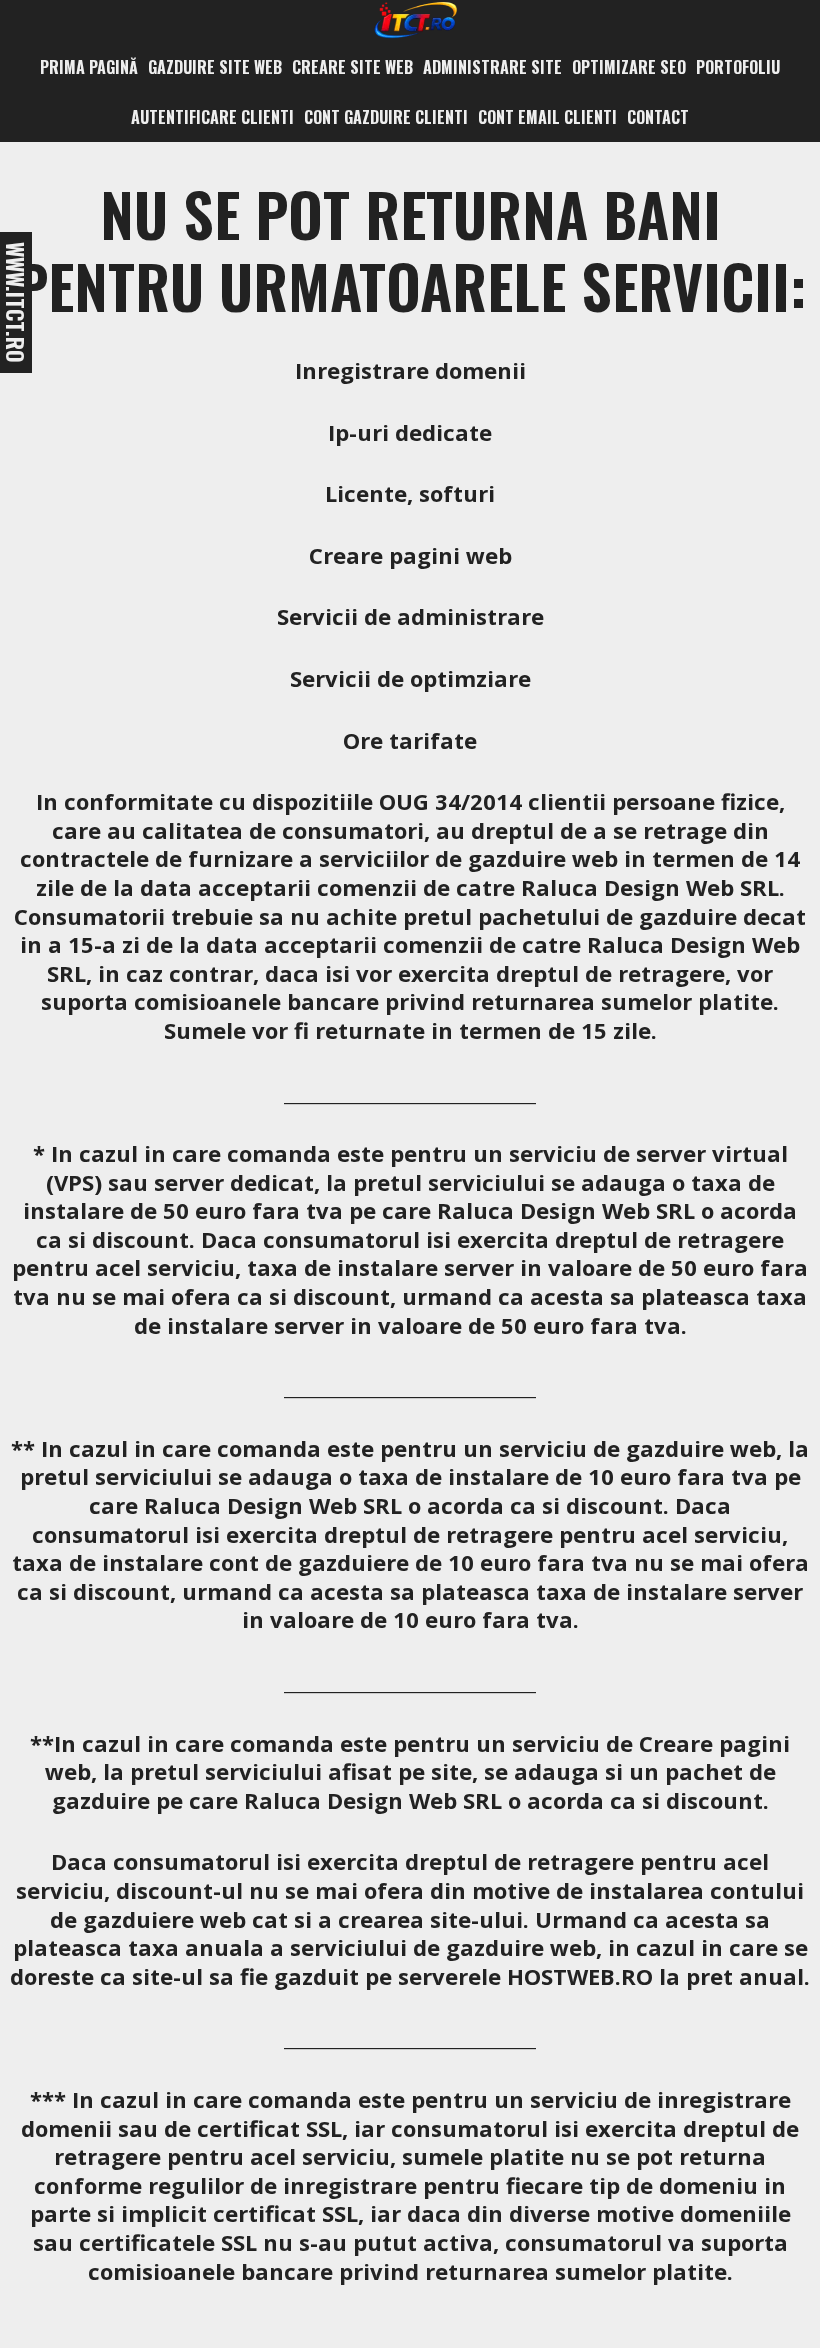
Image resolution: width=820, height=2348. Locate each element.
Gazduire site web (215, 67)
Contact (658, 117)
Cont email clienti (547, 117)
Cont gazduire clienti (386, 117)
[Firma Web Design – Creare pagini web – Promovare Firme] (413, 18)
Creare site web (352, 67)
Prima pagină (89, 67)
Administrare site (492, 67)
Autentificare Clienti (212, 117)
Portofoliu (738, 67)
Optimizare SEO (629, 67)
